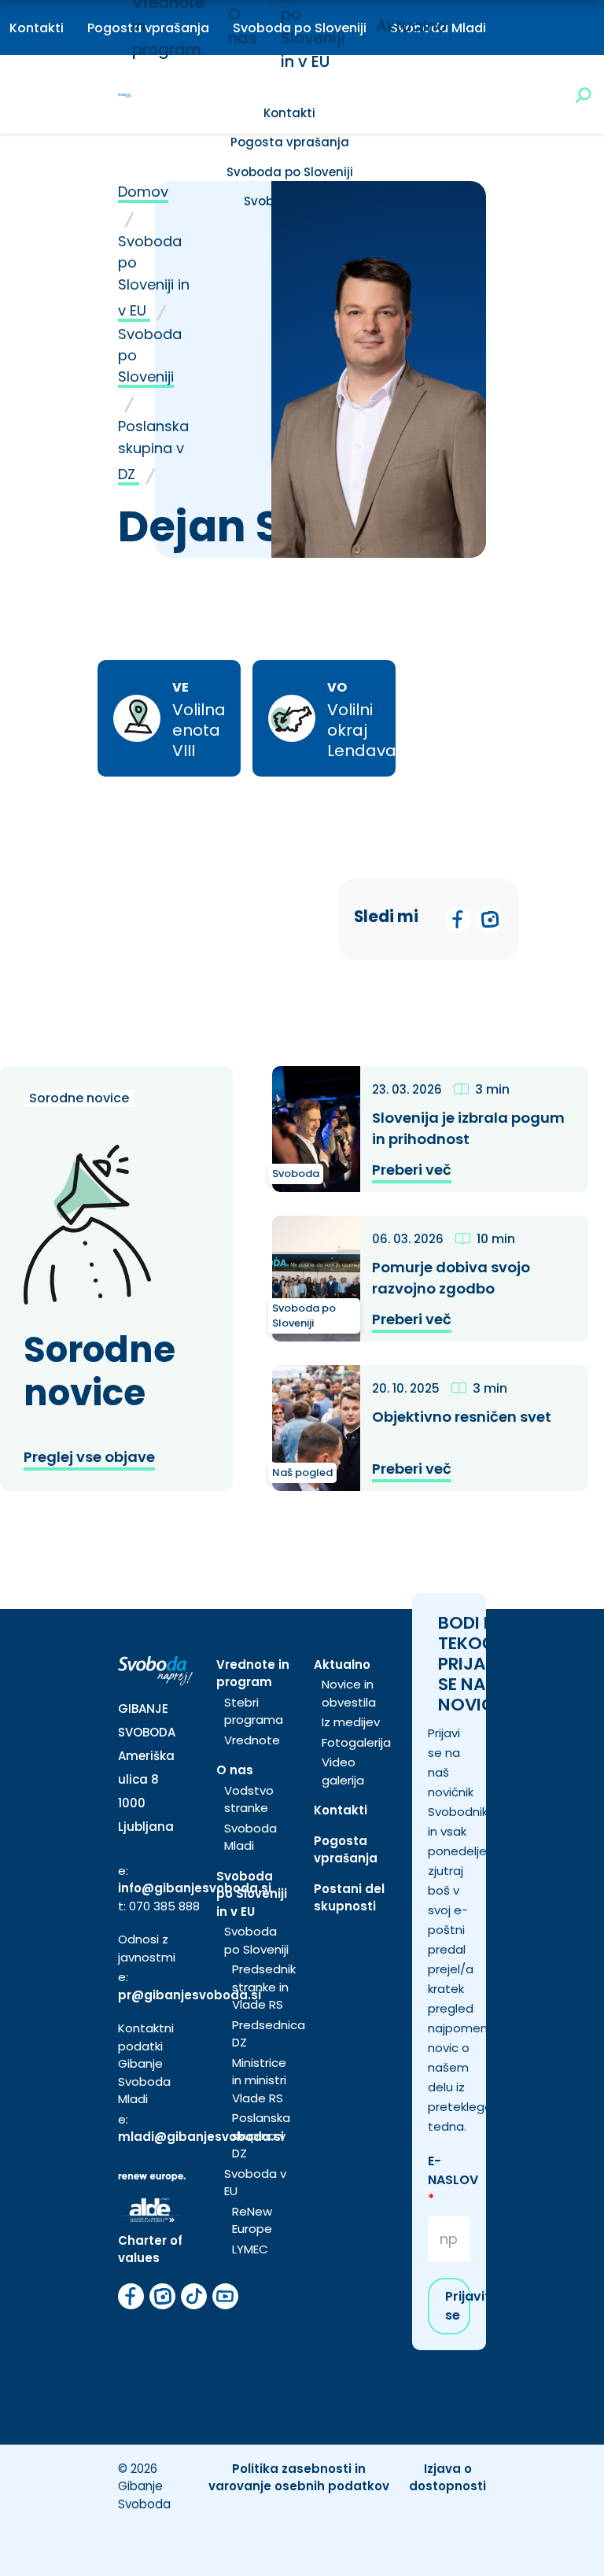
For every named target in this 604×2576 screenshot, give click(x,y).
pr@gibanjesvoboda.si (190, 1995)
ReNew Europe (252, 2220)
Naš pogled (302, 1473)
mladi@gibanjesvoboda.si (201, 2137)
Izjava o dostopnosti (447, 2478)
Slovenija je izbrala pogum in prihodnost (468, 1128)
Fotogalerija (356, 1742)
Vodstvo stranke (249, 1799)
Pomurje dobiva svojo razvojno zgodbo (451, 1278)
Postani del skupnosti (349, 1898)
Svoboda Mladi (250, 1837)
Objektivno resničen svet (462, 1417)
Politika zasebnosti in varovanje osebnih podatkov (299, 2478)
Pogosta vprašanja (290, 142)
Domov (143, 192)
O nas (235, 1770)
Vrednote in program (253, 1674)
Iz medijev (351, 1722)
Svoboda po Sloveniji (290, 172)
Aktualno (411, 26)
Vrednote (252, 1740)
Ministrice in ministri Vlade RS (259, 2080)
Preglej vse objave (89, 1457)
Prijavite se (458, 2306)
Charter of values (150, 2249)
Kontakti (37, 28)
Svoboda (296, 1174)
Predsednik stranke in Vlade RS (264, 1987)
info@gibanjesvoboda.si (195, 1888)
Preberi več (412, 1170)
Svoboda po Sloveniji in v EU (154, 276)
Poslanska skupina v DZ (153, 450)
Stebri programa (254, 1711)
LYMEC (250, 2249)
